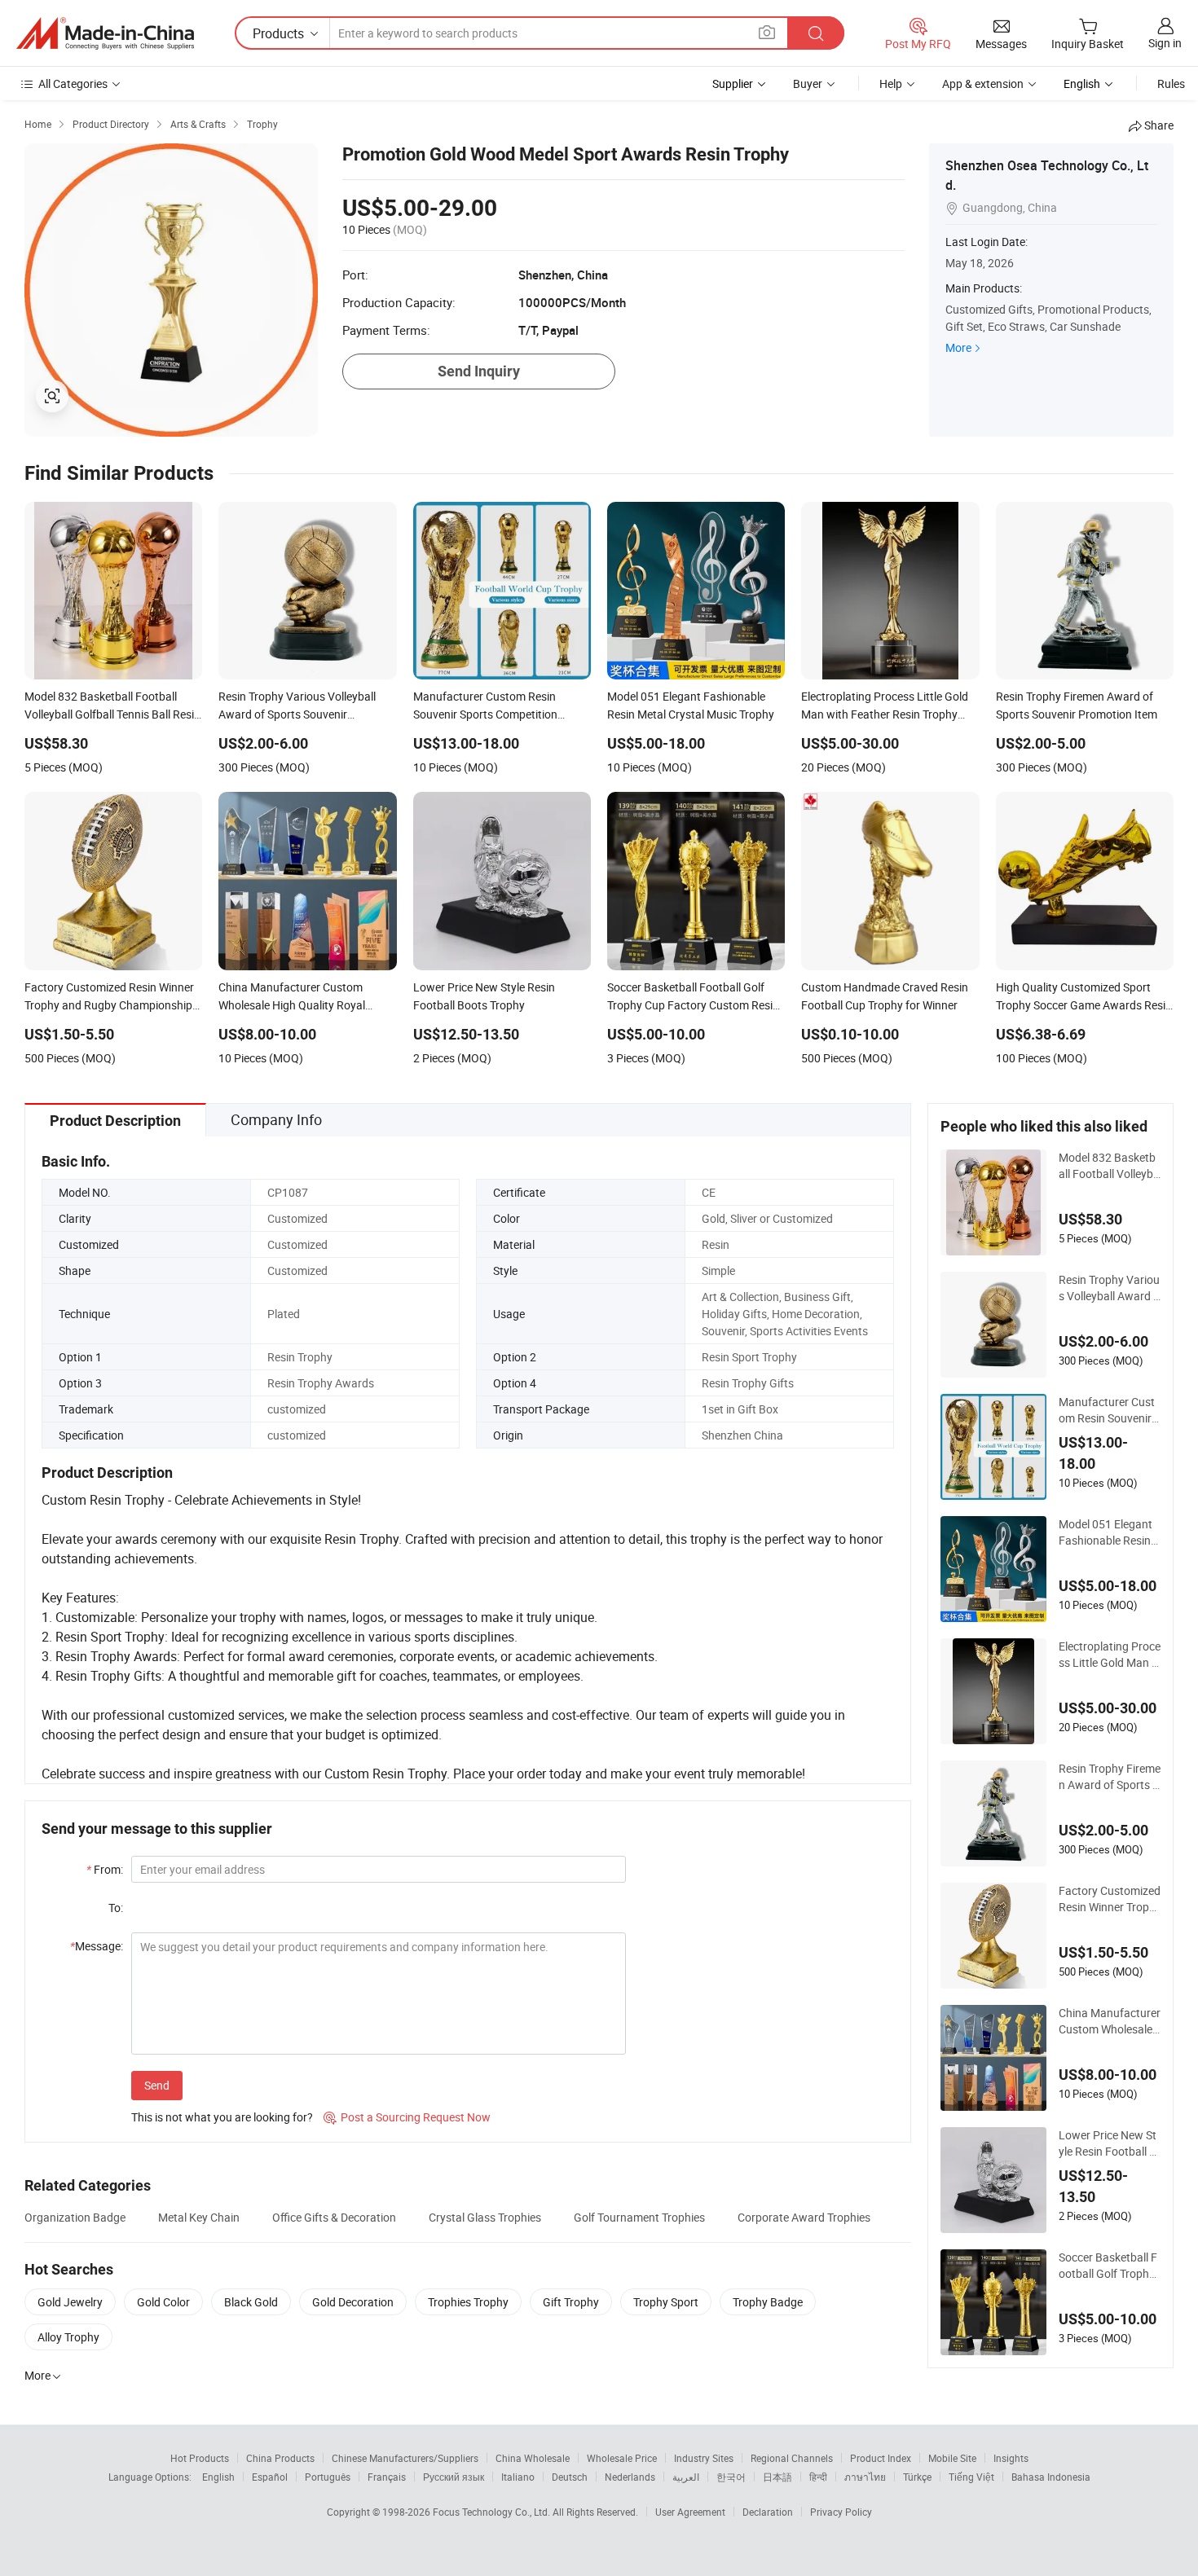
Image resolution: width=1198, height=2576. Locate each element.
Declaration (768, 2512)
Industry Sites (704, 2458)
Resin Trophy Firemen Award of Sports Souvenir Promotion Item (1110, 1777)
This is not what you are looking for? (222, 2117)
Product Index (881, 2458)
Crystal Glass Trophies (485, 2217)
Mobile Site (952, 2458)
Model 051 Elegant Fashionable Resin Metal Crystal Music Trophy (1108, 1532)
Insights (1011, 2458)
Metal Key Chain (199, 2217)
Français (387, 2477)
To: (116, 1908)
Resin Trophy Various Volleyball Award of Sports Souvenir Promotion (1109, 1288)
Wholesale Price (622, 2458)
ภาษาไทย (865, 2477)
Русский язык (454, 2477)
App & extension (983, 84)
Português (328, 2477)
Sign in (1165, 43)
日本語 (777, 2477)
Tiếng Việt (971, 2477)
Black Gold (251, 2302)
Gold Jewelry (70, 2302)
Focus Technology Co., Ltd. (493, 2512)
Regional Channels (792, 2458)
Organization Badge (75, 2217)
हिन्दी (818, 2477)
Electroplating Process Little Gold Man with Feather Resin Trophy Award (1110, 1655)
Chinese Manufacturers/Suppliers (405, 2458)
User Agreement (690, 2512)
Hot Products (200, 2458)
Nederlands (630, 2477)
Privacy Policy (841, 2512)
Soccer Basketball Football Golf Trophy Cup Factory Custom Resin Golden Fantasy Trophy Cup (1109, 2266)
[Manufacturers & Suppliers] (105, 33)
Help (891, 84)
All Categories (73, 84)
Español (270, 2477)
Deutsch (570, 2477)
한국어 (731, 2477)
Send (157, 2085)
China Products (280, 2458)
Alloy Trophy (68, 2337)
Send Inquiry (479, 371)
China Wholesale (533, 2458)
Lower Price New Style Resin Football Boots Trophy (1108, 2143)
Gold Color (163, 2302)
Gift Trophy (571, 2302)
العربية (686, 2477)
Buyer (808, 84)
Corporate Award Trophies (804, 2217)
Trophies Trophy (468, 2302)
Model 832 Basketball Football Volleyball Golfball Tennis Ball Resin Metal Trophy (1109, 1166)
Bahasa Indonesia (1051, 2477)
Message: (97, 1946)
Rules (1171, 84)
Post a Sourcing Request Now (407, 2117)
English (218, 2477)
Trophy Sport (666, 2302)
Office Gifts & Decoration (334, 2217)
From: (105, 1869)
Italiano (518, 2477)
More (958, 347)
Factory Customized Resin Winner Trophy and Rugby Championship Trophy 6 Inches (1110, 1899)
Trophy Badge (768, 2302)
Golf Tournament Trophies (639, 2217)
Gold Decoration (353, 2302)
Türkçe (917, 2477)
